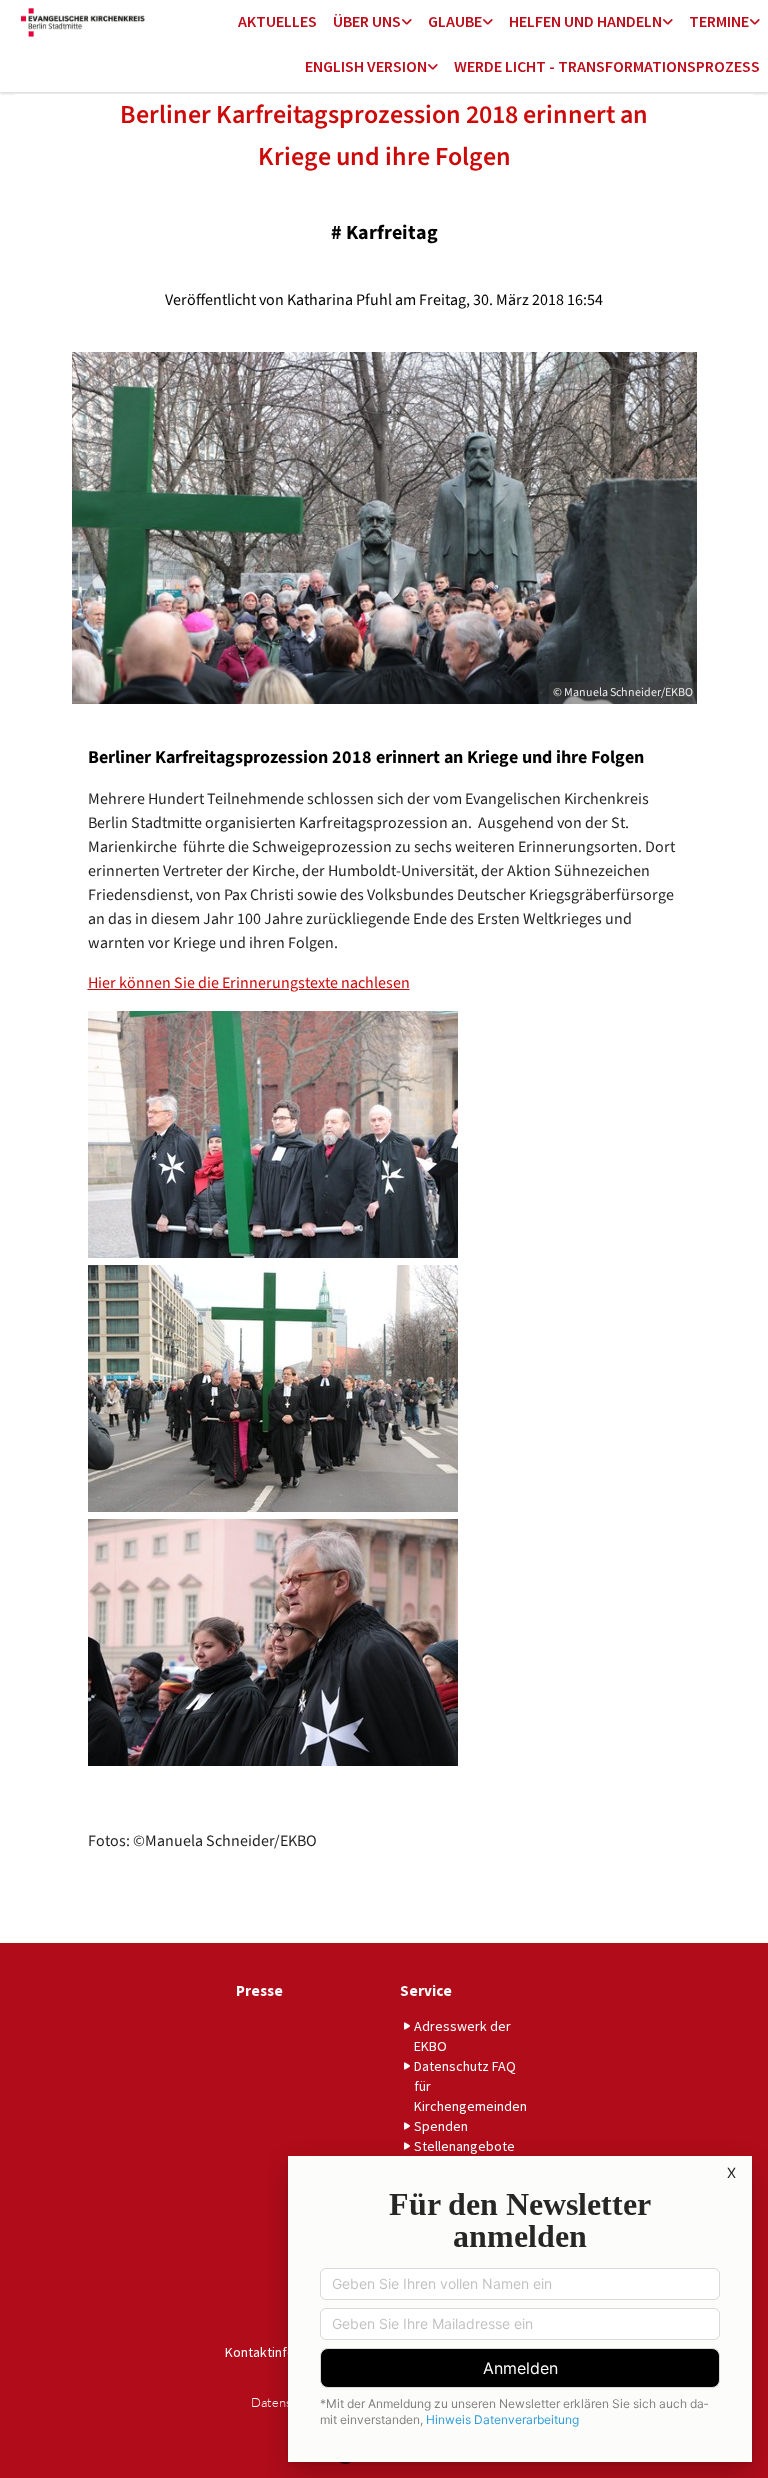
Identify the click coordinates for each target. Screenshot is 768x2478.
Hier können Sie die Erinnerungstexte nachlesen (249, 983)
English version (366, 66)
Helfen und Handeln (585, 21)
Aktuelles (277, 21)
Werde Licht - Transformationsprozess (607, 66)
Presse (259, 1990)
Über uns (367, 21)
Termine (719, 21)
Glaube (455, 21)
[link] (372, 22)
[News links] (433, 67)
